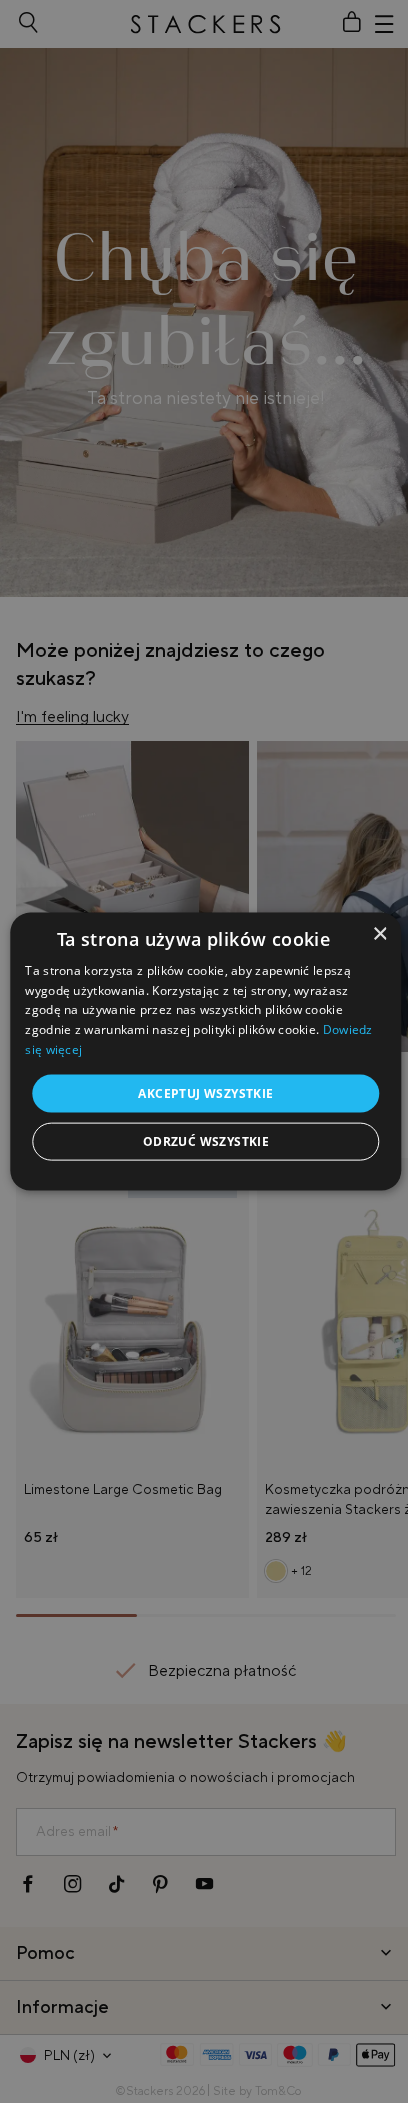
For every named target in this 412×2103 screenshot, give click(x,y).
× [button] (379, 933)
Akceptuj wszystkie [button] (205, 1092)
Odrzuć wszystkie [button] (206, 1141)
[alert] (206, 1051)
